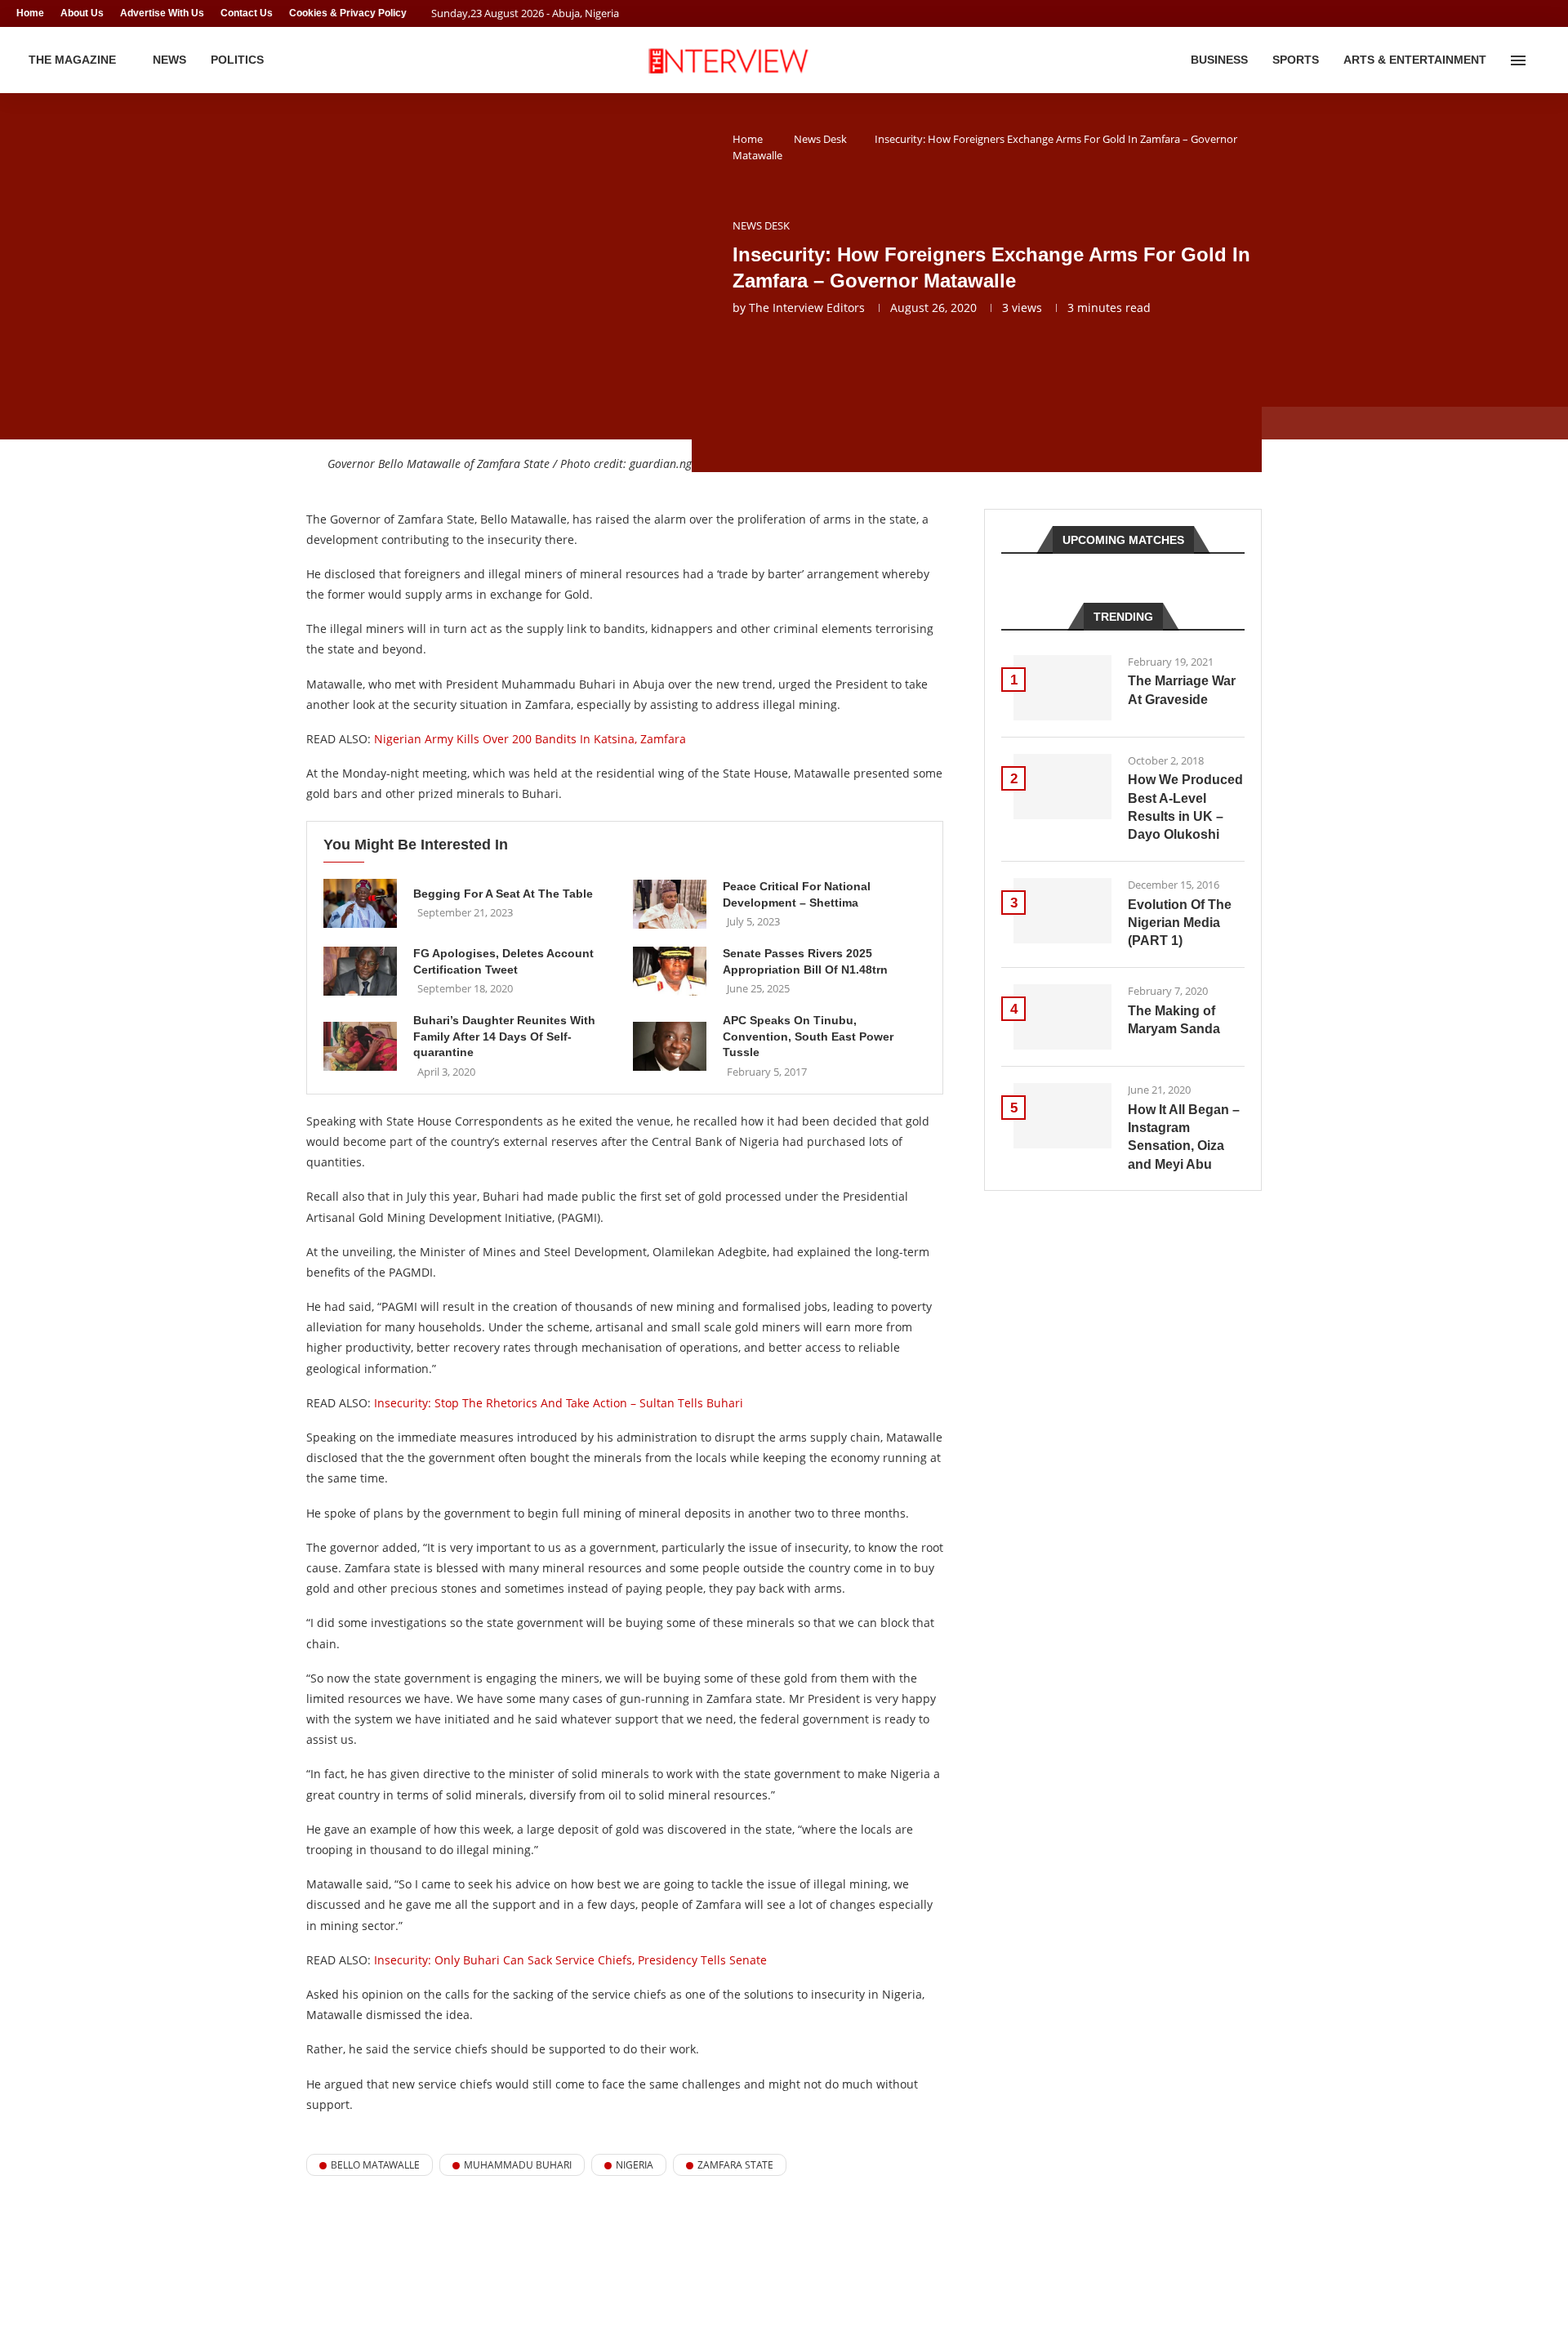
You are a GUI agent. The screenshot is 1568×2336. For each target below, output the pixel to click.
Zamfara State (735, 2165)
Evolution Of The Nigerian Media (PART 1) (1180, 923)
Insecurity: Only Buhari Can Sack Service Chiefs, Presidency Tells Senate (570, 1960)
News (169, 60)
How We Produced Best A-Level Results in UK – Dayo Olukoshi (1185, 807)
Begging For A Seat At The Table (503, 894)
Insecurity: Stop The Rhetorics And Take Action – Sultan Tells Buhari (559, 1403)
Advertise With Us (162, 13)
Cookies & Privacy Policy (348, 13)
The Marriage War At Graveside (1182, 690)
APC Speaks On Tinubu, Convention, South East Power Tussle (808, 1036)
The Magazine (72, 60)
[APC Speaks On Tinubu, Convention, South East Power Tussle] (670, 1046)
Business (1219, 60)
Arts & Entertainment (1415, 60)
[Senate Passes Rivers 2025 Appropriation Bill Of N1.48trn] (670, 971)
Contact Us (247, 13)
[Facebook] (1516, 13)
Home (30, 13)
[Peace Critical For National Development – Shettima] (670, 904)
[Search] (1543, 60)
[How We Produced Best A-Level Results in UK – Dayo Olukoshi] (1062, 787)
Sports (1296, 60)
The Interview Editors (807, 308)
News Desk (820, 139)
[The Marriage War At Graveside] (1062, 688)
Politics (237, 60)
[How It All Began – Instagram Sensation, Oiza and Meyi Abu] (1062, 1116)
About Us (82, 13)
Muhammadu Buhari (518, 2165)
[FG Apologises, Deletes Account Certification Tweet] (360, 971)
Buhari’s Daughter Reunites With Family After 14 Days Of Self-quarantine (504, 1036)
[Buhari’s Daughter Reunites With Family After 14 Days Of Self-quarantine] (360, 1046)
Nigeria (635, 2165)
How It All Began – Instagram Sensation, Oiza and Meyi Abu (1184, 1137)
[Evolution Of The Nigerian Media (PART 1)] (1062, 911)
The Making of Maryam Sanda (1174, 1020)
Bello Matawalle (375, 2165)
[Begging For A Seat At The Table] (360, 903)
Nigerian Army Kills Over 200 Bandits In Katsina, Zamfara (530, 739)
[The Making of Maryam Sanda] (1062, 1017)
